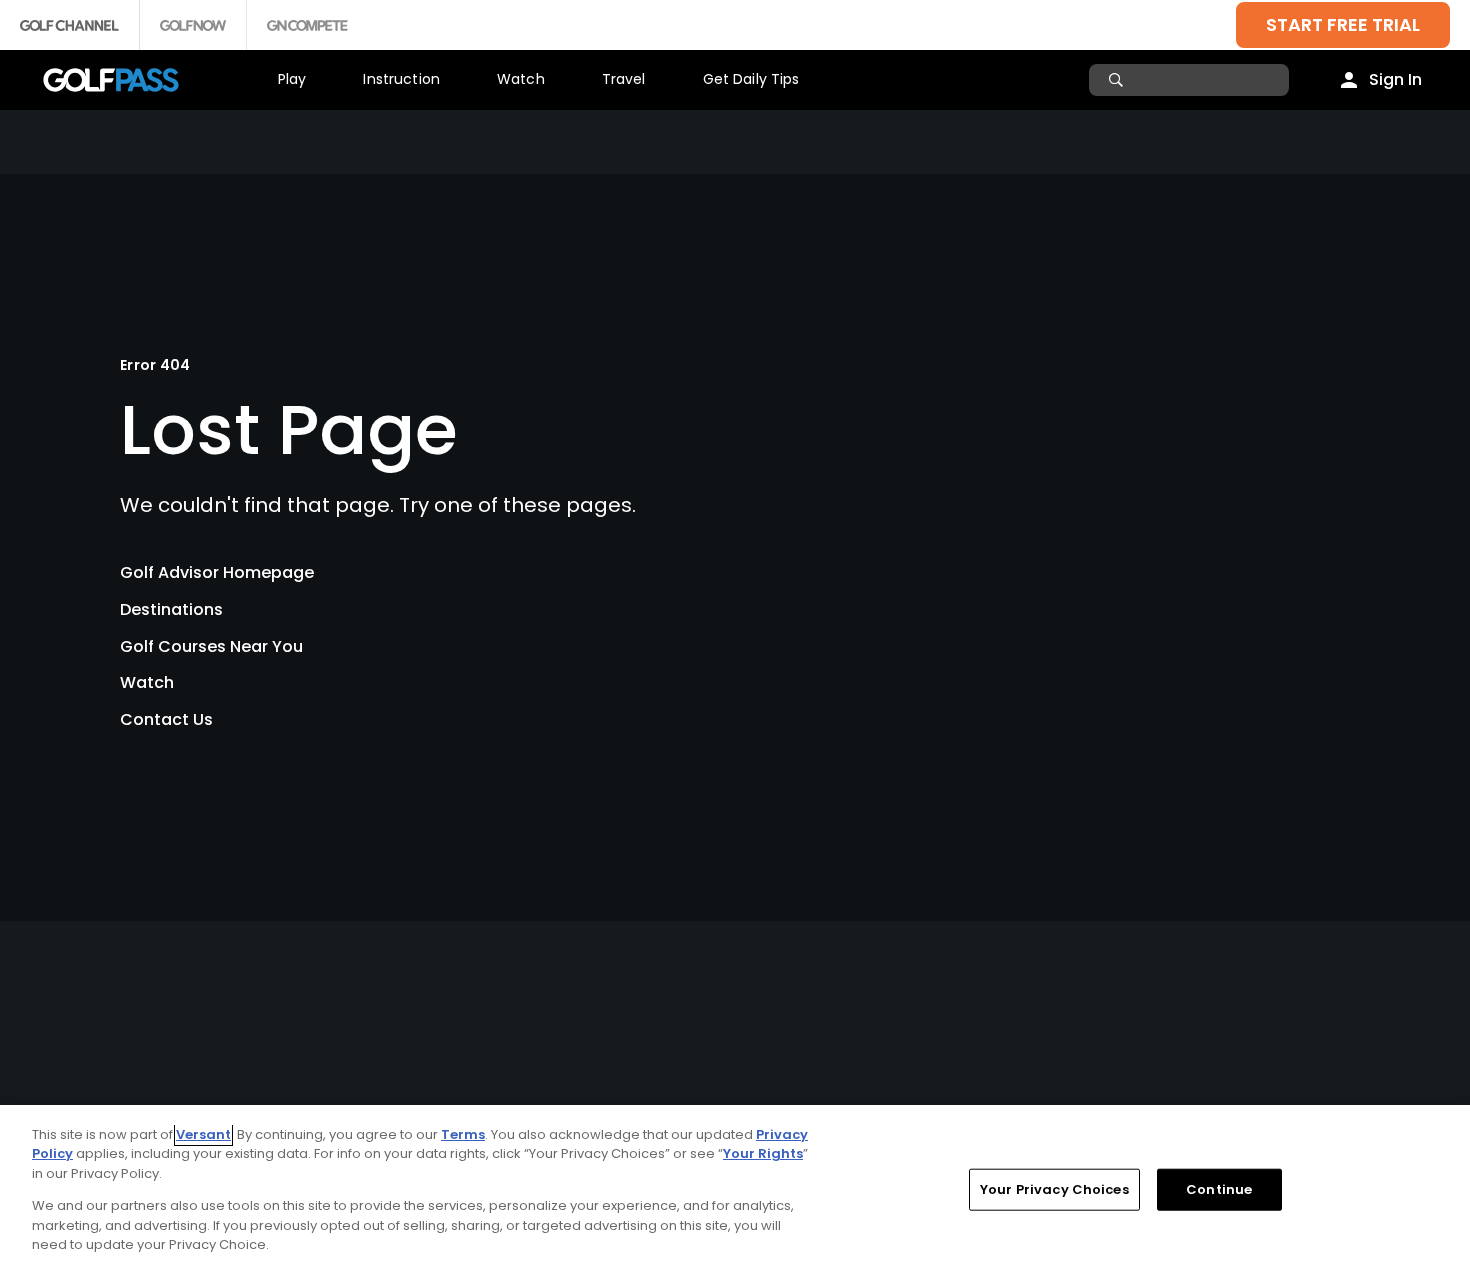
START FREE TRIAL (1343, 24)
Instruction (401, 79)
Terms (463, 1134)
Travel (624, 79)
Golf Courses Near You (211, 646)
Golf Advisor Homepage (217, 572)
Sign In (1395, 79)
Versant (203, 1134)
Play (292, 79)
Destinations (171, 609)
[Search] (1118, 80)
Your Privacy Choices (1054, 1189)
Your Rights (763, 1153)
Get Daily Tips (751, 79)
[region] (735, 1191)
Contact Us (166, 719)
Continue (1219, 1189)
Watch (521, 79)
